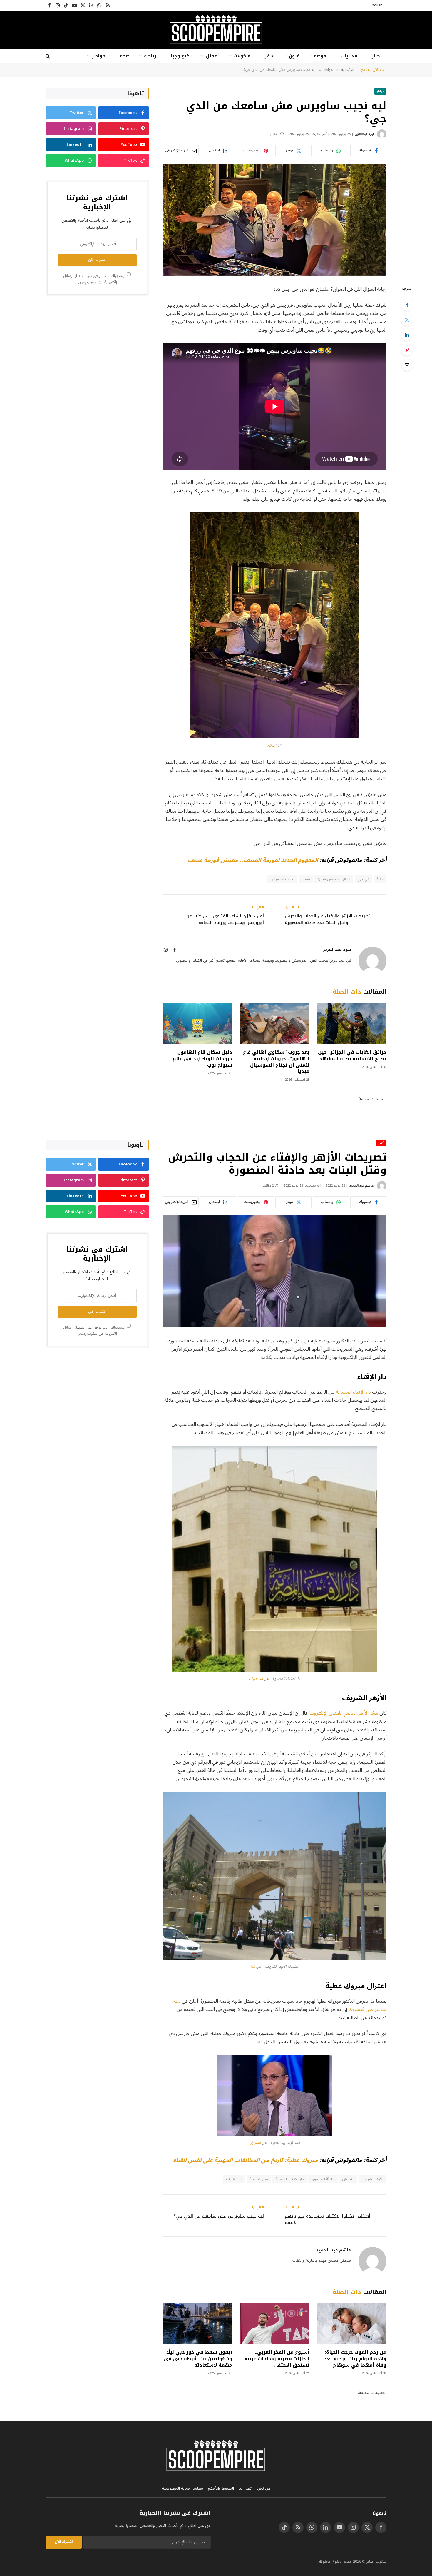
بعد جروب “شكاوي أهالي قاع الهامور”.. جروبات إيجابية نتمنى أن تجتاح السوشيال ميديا (276, 1062)
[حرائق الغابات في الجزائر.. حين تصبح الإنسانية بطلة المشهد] (352, 1024)
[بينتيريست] (407, 350)
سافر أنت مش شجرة (334, 879)
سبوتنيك (256, 1679)
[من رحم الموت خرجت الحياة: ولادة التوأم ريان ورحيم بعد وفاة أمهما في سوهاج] (352, 2324)
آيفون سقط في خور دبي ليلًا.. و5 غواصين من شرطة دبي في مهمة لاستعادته (198, 2359)
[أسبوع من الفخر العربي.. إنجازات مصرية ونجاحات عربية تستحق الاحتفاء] (274, 2324)
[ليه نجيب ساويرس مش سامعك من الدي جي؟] (275, 220)
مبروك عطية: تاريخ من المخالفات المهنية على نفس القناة (246, 2160)
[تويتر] (407, 320)
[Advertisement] (97, 346)
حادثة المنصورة (323, 2179)
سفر (270, 56)
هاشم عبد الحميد (362, 1186)
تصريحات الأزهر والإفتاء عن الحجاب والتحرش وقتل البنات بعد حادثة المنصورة (328, 919)
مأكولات (242, 56)
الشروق (256, 2143)
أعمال (212, 56)
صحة (125, 56)
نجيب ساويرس (282, 879)
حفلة (380, 879)
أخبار (377, 56)
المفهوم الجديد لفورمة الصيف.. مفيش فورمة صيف (253, 860)
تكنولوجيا (181, 56)
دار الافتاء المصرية (290, 2179)
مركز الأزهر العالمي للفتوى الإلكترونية (343, 1713)
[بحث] (48, 56)
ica (253, 1967)
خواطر (99, 56)
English (376, 5)
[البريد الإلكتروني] (407, 365)
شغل (306, 879)
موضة (320, 56)
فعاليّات (349, 56)
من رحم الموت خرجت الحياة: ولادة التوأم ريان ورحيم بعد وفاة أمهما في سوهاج (355, 2359)
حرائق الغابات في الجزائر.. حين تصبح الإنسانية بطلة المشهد (352, 1055)
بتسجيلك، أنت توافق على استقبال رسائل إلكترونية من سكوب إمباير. (94, 279)
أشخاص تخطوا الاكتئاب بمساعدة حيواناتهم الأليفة (328, 2220)
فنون (294, 56)
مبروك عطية (259, 2179)
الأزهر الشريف (373, 2179)
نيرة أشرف (234, 2179)
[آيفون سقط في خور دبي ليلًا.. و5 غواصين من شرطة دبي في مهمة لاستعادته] (197, 2324)
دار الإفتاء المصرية (353, 1392)
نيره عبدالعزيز (364, 134)
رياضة (150, 56)
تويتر (271, 745)
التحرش (348, 2179)
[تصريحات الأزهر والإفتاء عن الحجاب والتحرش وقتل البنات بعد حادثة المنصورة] (275, 1271)
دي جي (363, 879)
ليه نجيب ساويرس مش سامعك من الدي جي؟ (219, 2216)
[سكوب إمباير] (216, 30)
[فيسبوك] (407, 305)
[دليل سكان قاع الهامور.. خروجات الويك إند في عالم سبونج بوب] (197, 1024)
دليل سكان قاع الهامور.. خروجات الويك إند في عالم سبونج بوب (202, 1059)
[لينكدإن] (407, 335)
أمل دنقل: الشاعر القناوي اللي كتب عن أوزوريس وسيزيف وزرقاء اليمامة (225, 919)
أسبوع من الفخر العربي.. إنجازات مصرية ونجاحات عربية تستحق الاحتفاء (277, 2359)
